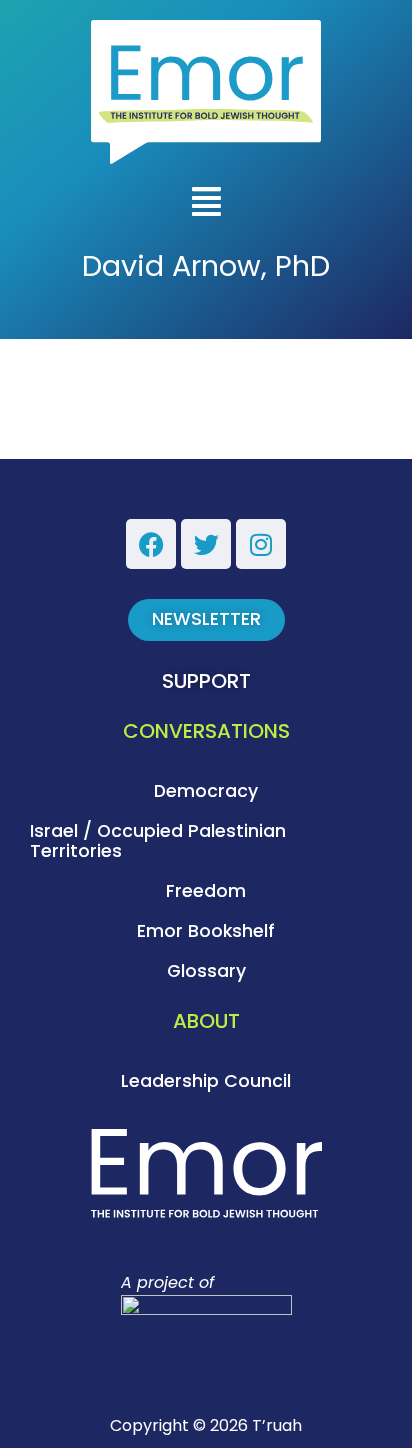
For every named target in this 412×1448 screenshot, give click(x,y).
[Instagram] (261, 544)
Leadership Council (206, 1081)
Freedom (206, 891)
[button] (206, 204)
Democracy (206, 791)
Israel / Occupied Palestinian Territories (158, 841)
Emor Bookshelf (206, 931)
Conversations (206, 731)
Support (206, 681)
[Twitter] (206, 544)
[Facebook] (151, 544)
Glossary (206, 971)
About (206, 1021)
